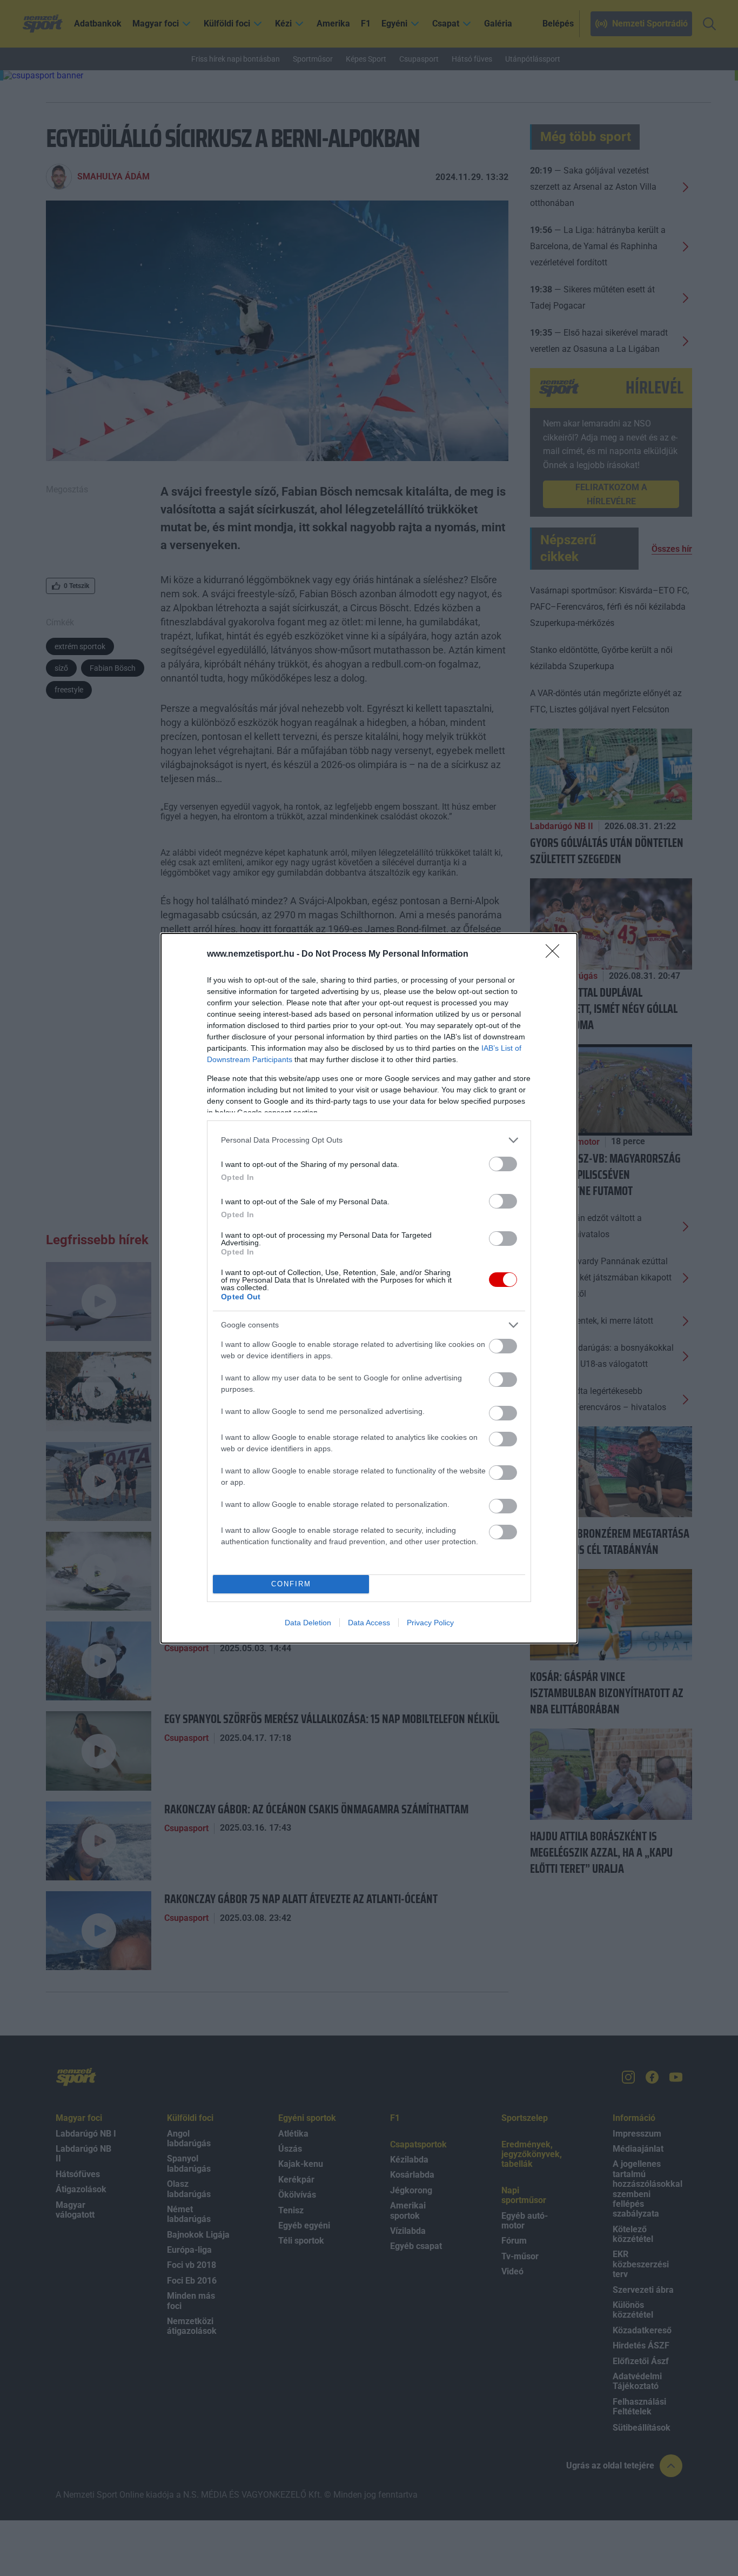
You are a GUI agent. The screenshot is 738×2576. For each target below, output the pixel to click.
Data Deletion (308, 1623)
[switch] (503, 1164)
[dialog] (369, 1288)
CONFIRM (291, 1584)
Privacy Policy (430, 1623)
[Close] (556, 955)
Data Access (369, 1623)
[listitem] (369, 1140)
